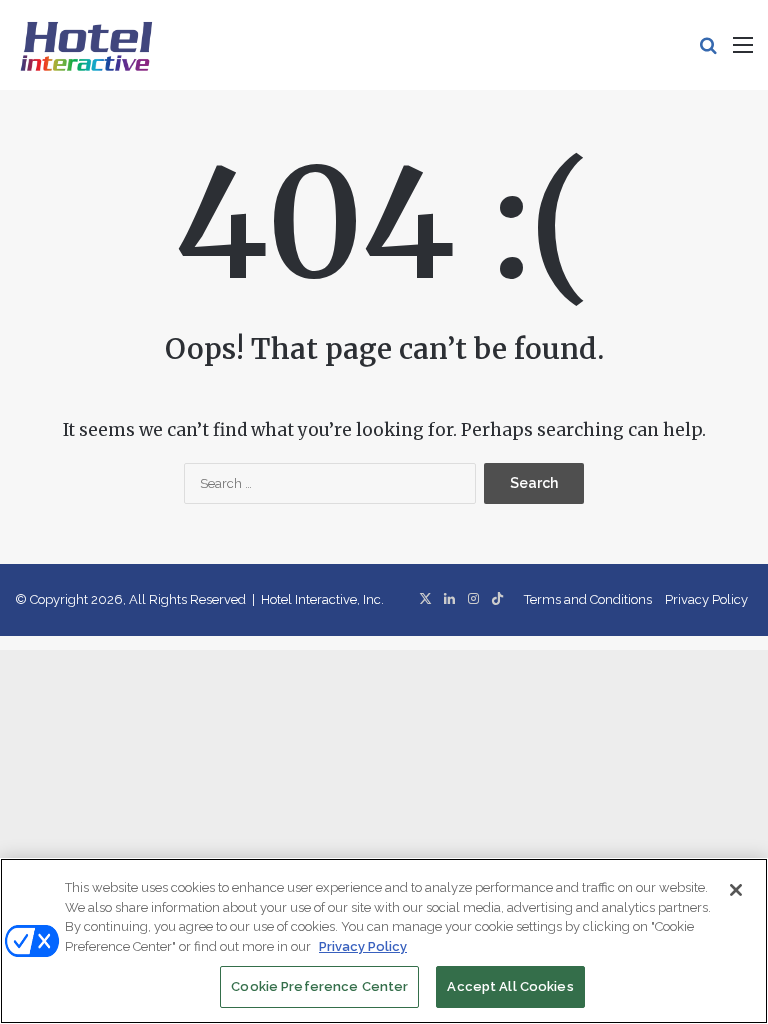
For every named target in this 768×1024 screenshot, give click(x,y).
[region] (384, 941)
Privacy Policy (706, 599)
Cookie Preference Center (319, 986)
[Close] (736, 890)
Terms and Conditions (588, 599)
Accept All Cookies (510, 986)
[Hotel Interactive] (86, 45)
